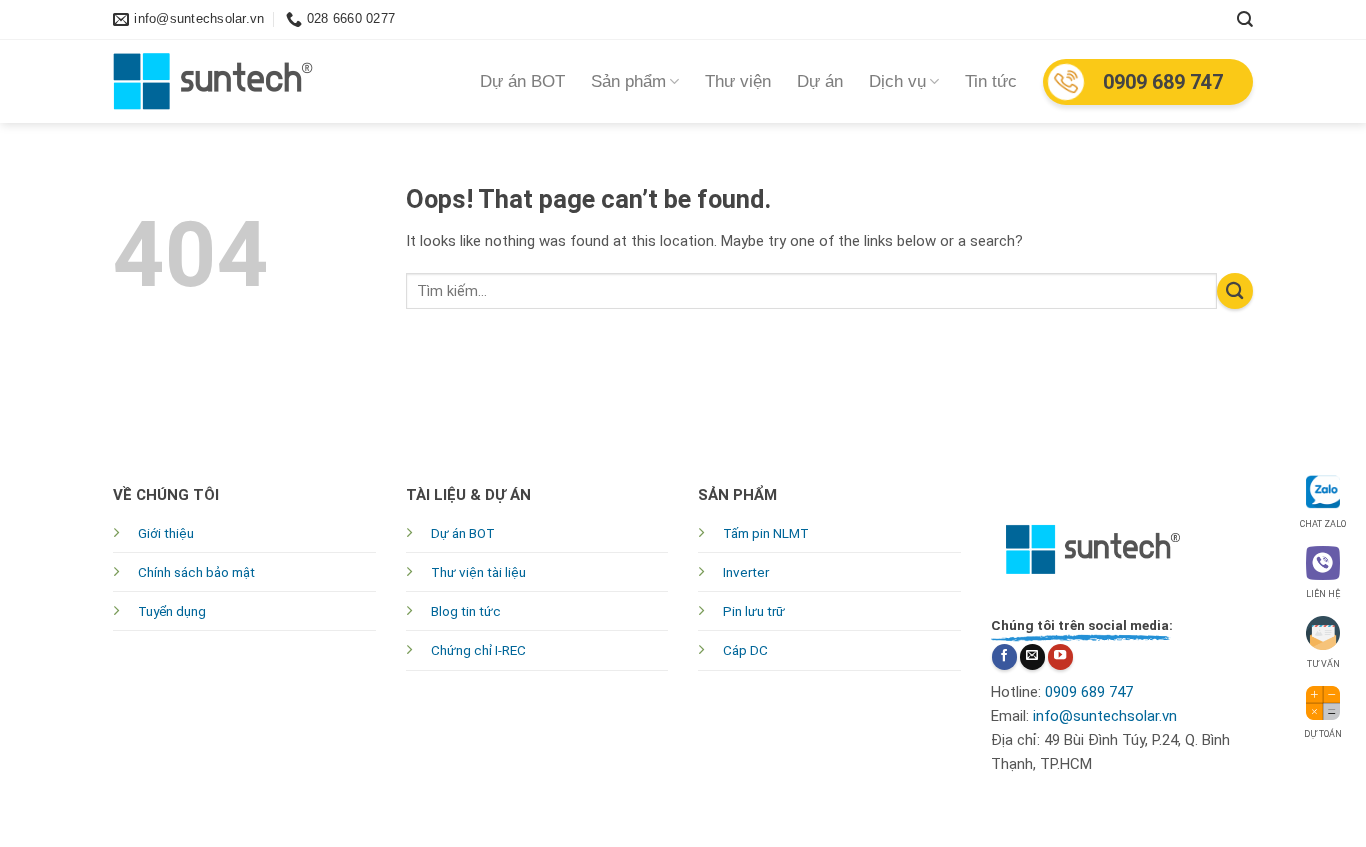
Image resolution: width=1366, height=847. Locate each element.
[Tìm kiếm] (1245, 19)
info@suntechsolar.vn (1105, 716)
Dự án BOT (522, 81)
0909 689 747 (1163, 82)
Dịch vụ (897, 81)
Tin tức (991, 81)
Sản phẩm (628, 81)
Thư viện (738, 81)
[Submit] (1235, 291)
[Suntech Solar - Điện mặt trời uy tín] (213, 81)
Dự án (820, 81)
